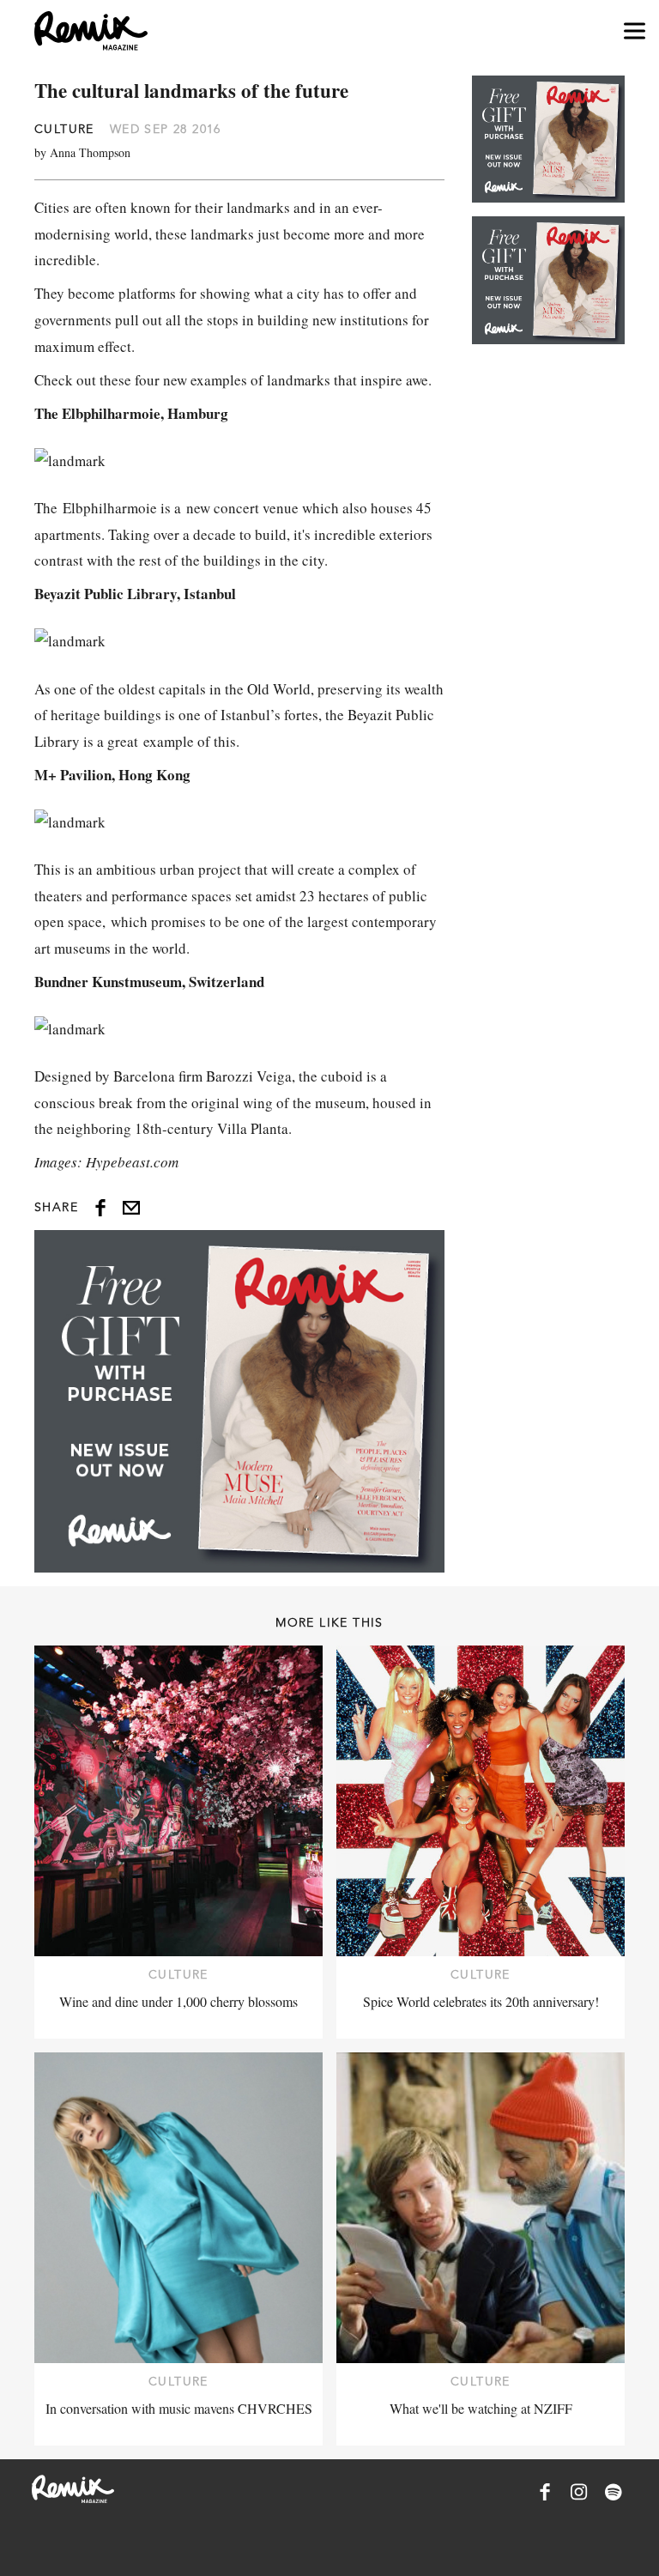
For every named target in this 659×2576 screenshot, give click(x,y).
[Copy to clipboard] (131, 1208)
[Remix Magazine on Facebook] (545, 2492)
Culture (64, 129)
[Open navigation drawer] (635, 31)
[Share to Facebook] (100, 1208)
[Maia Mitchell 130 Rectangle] (239, 1401)
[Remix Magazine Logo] (91, 31)
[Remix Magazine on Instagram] (579, 2492)
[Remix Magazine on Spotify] (614, 2492)
